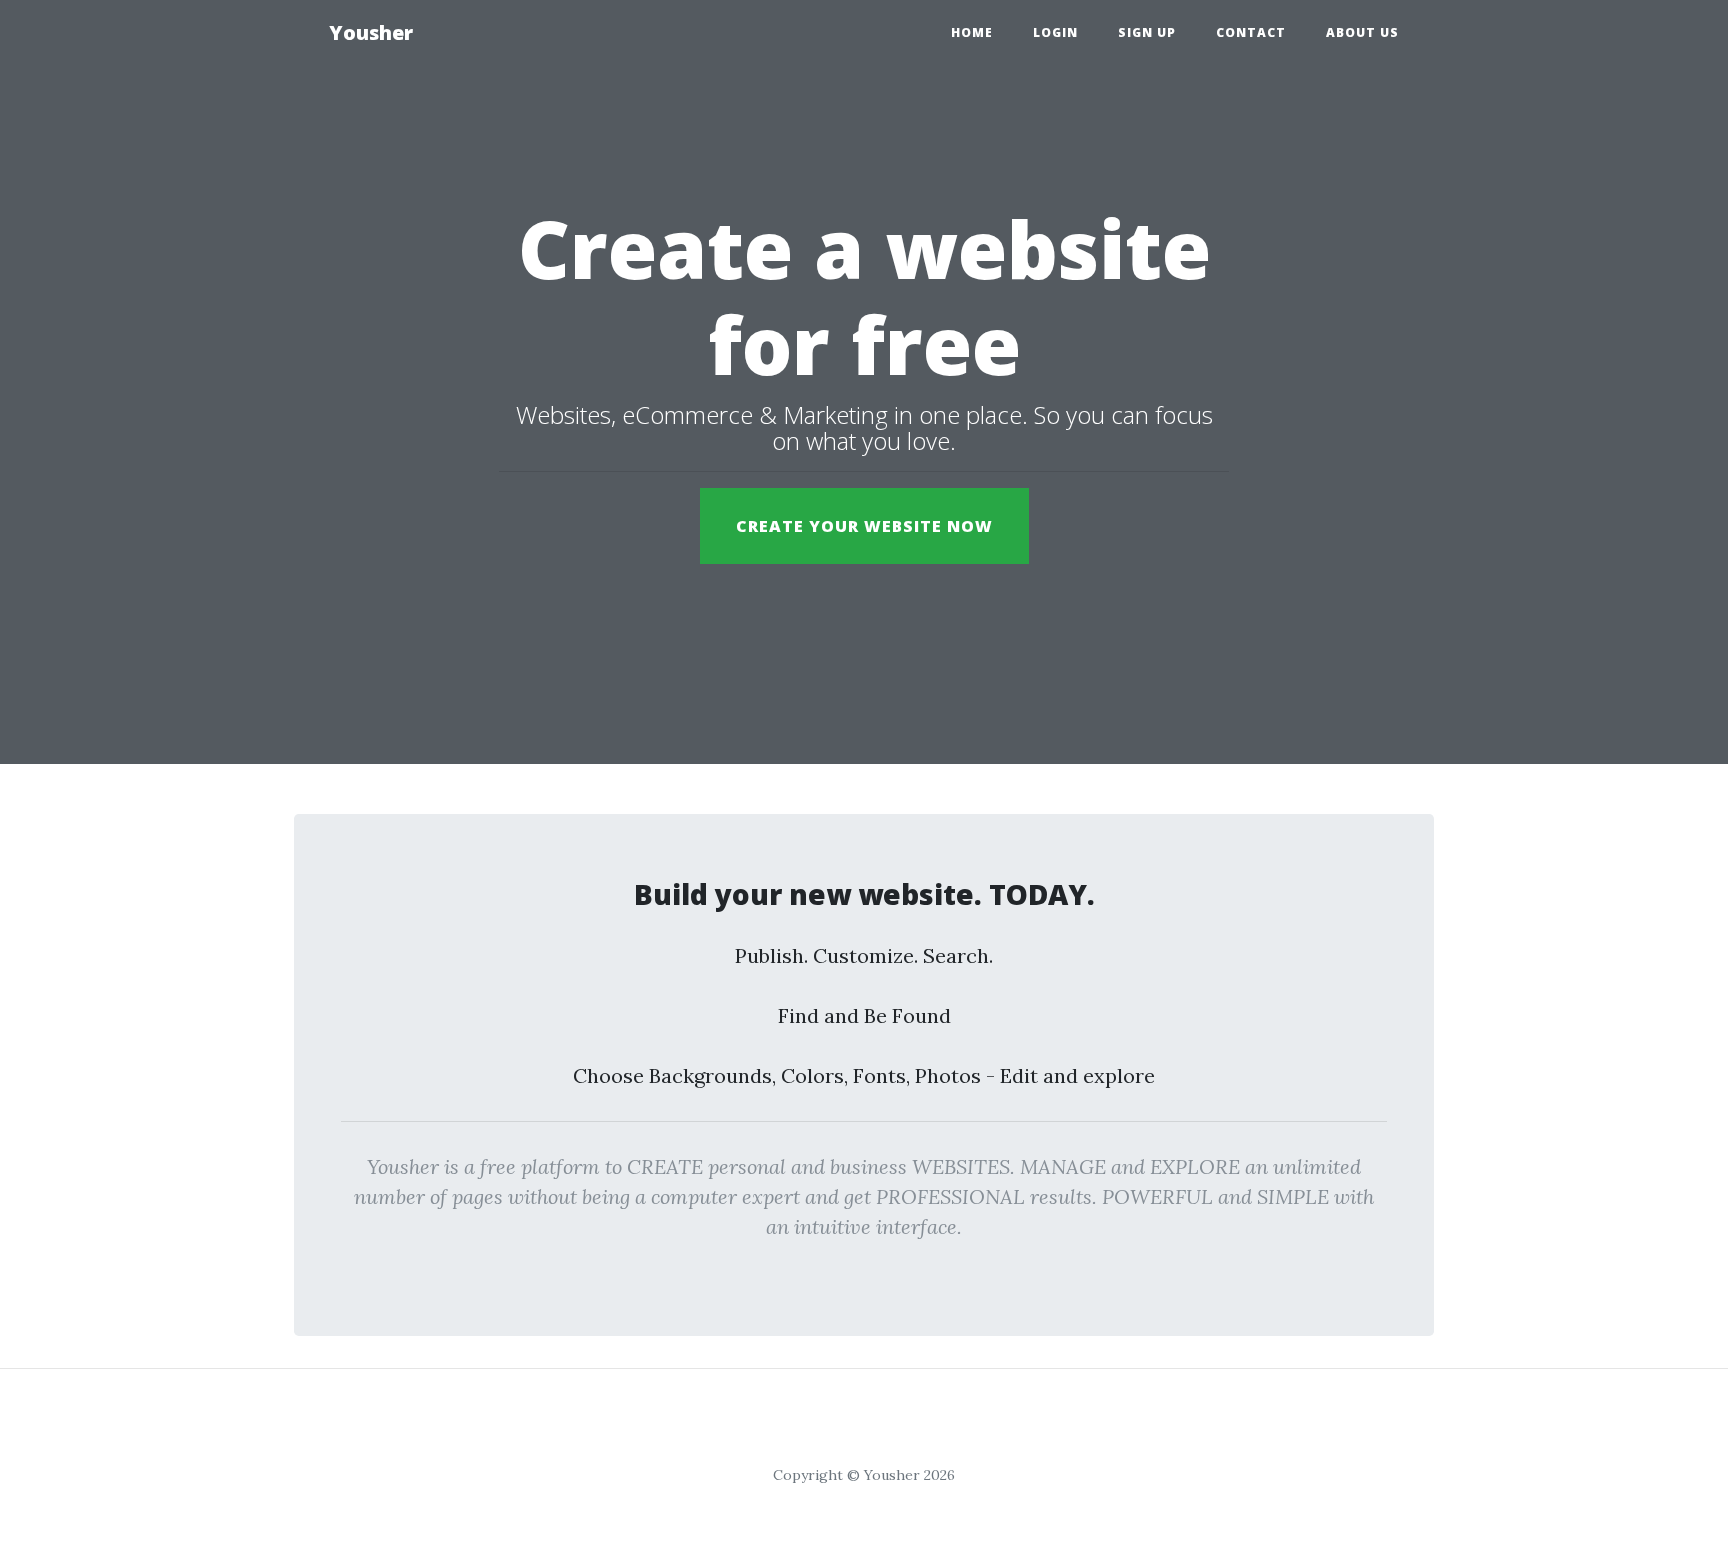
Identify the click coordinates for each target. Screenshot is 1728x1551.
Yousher (371, 32)
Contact (1251, 32)
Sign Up (1147, 32)
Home (972, 32)
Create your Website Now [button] (864, 526)
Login (1055, 32)
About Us (1362, 32)
